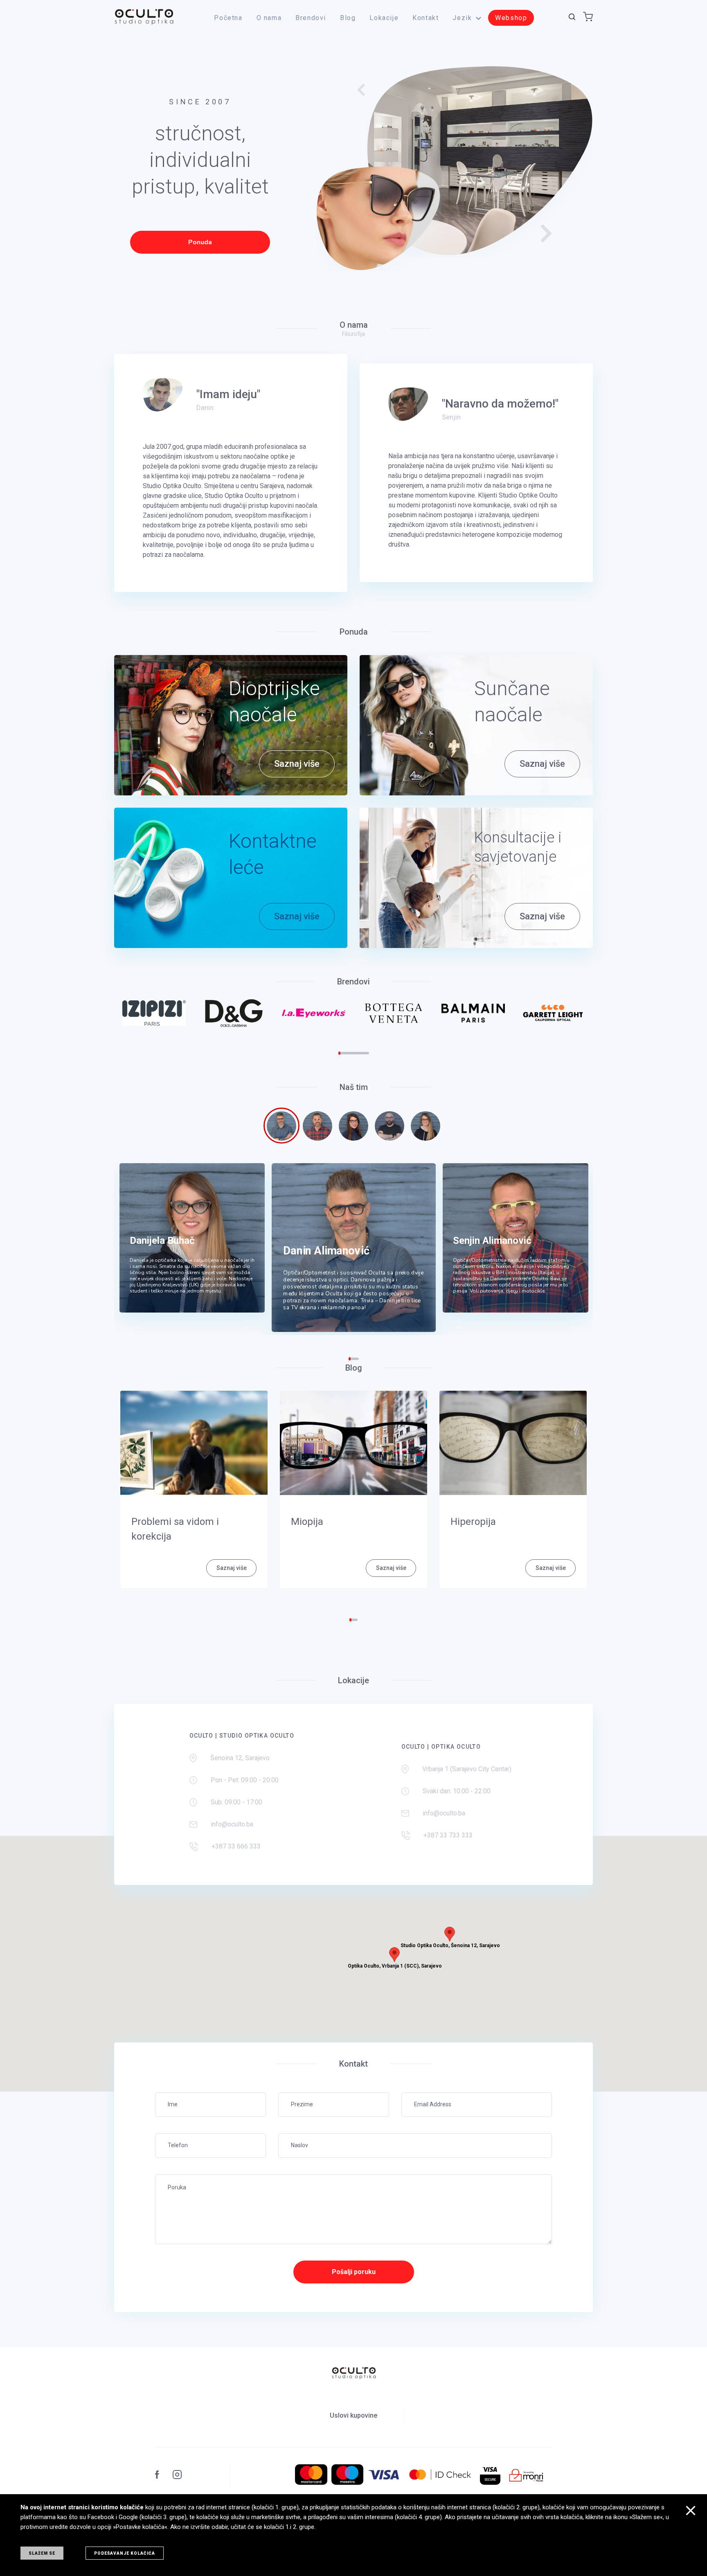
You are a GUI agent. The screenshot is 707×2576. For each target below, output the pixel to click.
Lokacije (384, 18)
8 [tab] (354, 1053)
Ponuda (200, 242)
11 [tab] (360, 1053)
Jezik (462, 18)
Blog (348, 18)
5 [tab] (348, 1053)
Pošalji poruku (354, 2272)
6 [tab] (350, 1053)
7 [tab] (352, 1053)
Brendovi (311, 18)
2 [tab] (341, 1053)
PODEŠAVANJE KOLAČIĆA (125, 2553)
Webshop (511, 18)
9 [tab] (356, 1053)
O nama (269, 18)
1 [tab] (339, 1053)
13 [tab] (364, 1053)
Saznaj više (297, 764)
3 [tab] (343, 1053)
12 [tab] (362, 1053)
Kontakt (426, 18)
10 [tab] (358, 1053)
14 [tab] (366, 1053)
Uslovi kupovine (353, 2415)
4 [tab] (346, 1053)
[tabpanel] (154, 1013)
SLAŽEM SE (42, 2553)
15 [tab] (368, 1053)
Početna (228, 18)
